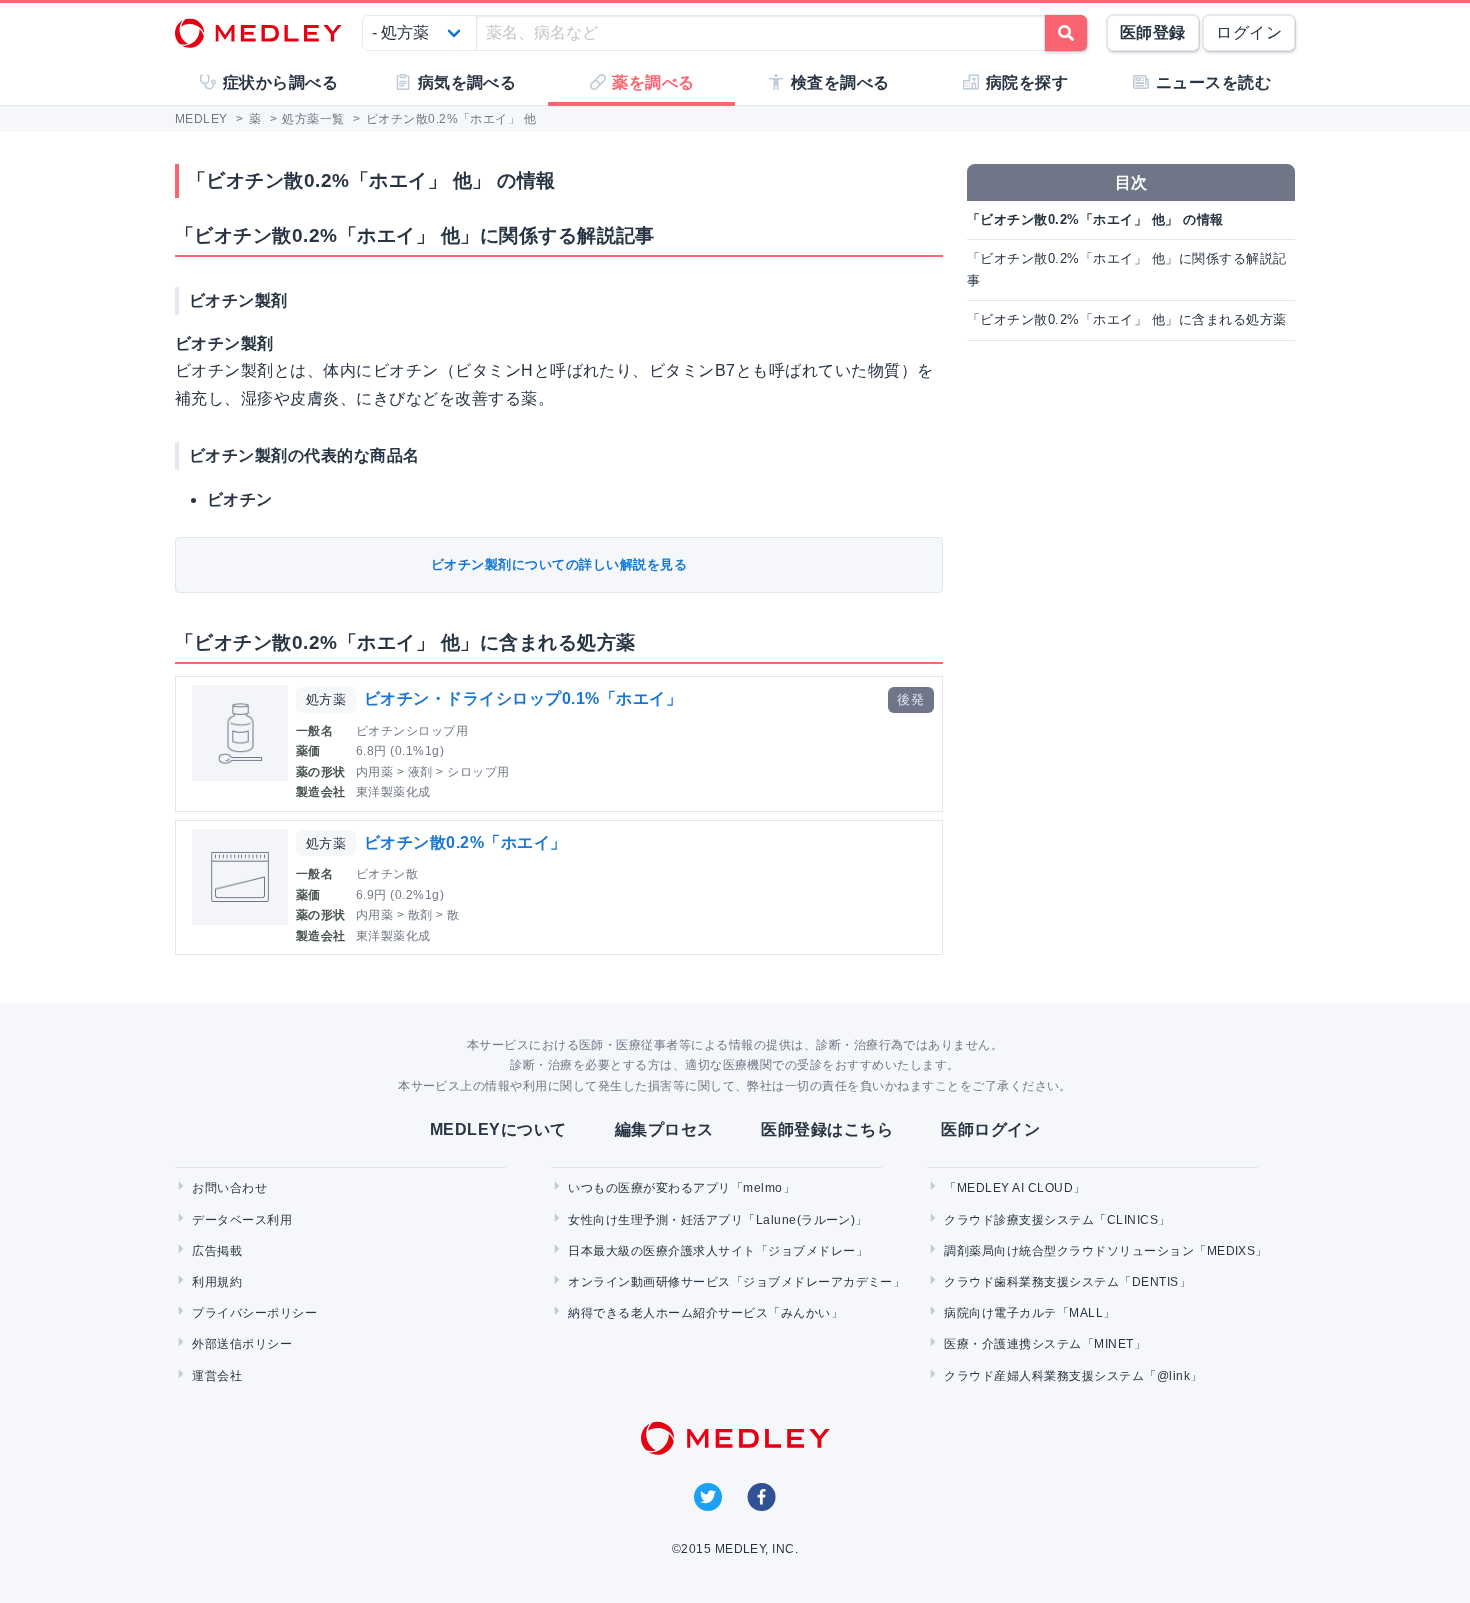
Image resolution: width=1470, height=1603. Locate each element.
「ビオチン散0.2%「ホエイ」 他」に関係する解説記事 (1126, 269)
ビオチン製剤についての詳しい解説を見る (559, 564)
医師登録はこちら (827, 1129)
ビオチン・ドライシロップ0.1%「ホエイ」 (523, 698)
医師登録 (1153, 32)
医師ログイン (990, 1129)
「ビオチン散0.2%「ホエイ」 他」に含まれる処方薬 (1126, 319)
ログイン (1249, 32)
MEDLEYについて (498, 1129)
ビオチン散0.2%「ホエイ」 (465, 842)
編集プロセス (664, 1129)
